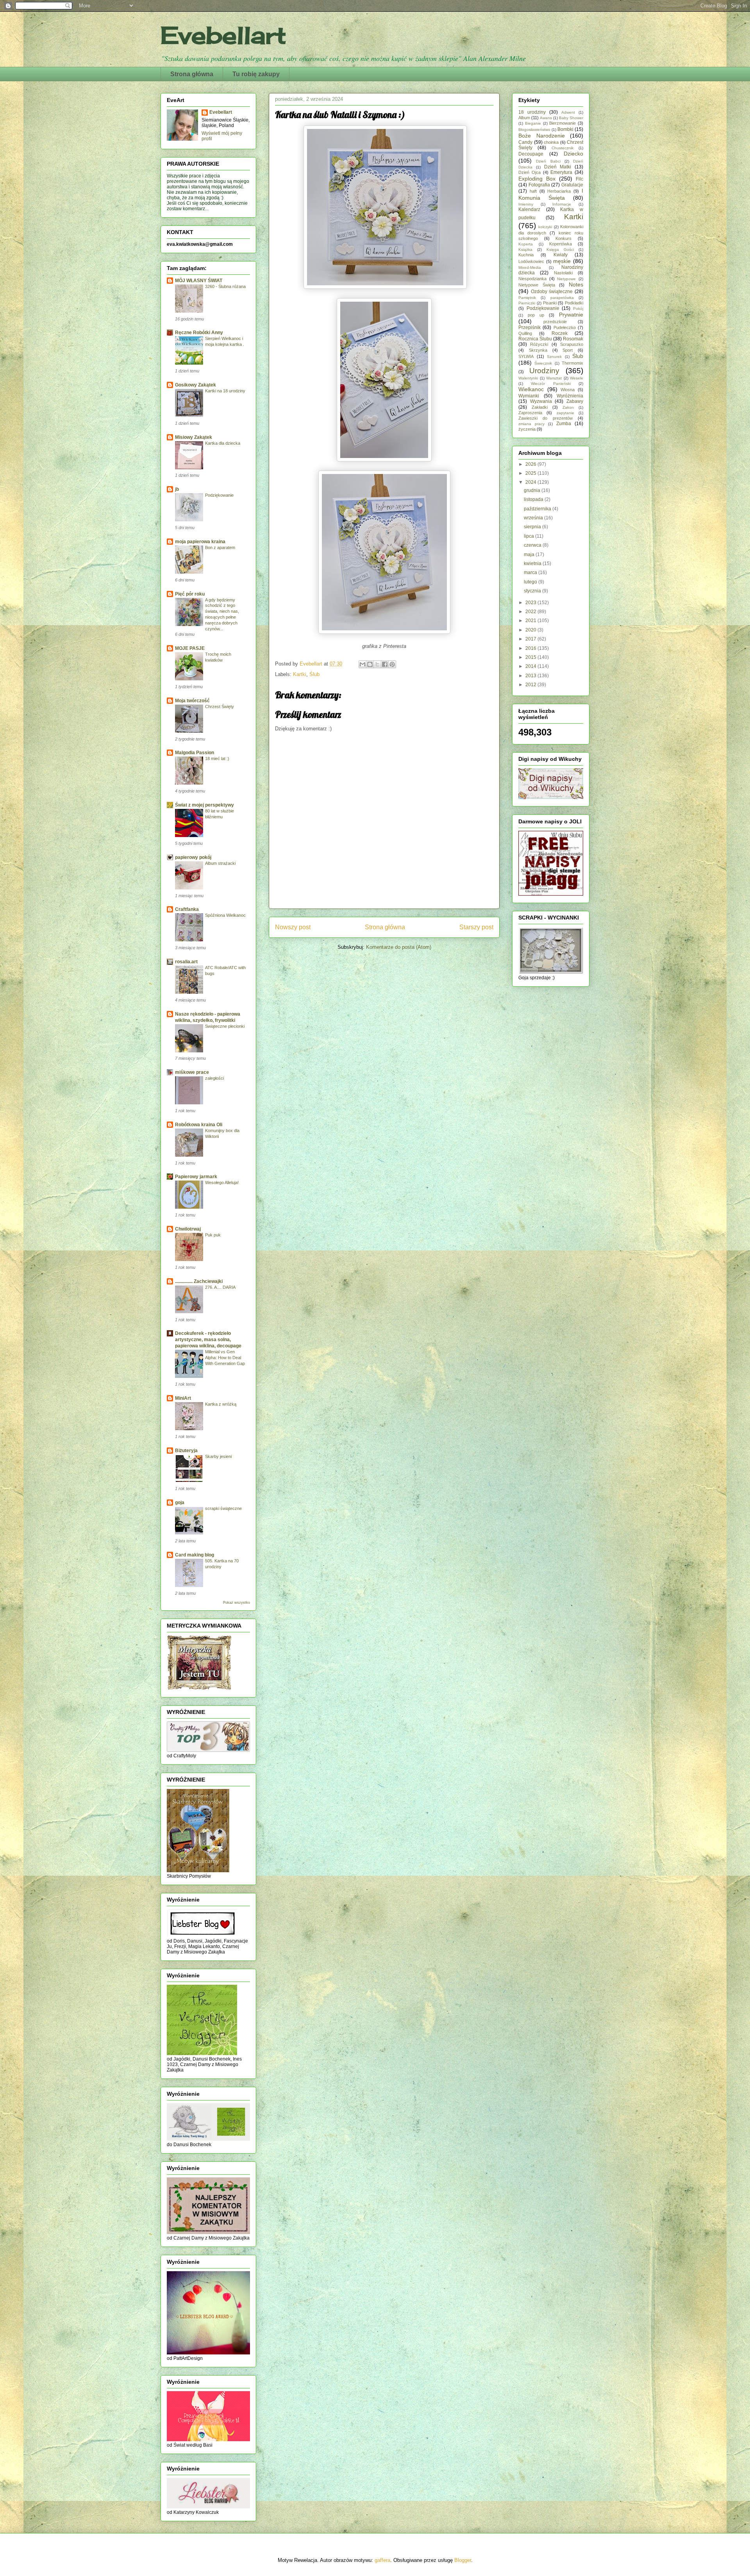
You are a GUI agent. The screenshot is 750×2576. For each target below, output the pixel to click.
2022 (531, 612)
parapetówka (562, 298)
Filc (579, 179)
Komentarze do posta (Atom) (399, 947)
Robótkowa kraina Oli (199, 1125)
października (538, 509)
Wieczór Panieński (551, 384)
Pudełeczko (565, 327)
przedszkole (555, 322)
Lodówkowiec (531, 261)
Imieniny (526, 204)
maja (530, 555)
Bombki (565, 129)
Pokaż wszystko (237, 1603)
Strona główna (192, 74)
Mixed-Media (530, 267)
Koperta (526, 244)
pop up (536, 315)
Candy (525, 142)
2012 (531, 685)
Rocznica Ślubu (535, 339)
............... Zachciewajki (199, 1281)
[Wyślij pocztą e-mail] (362, 664)
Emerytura (561, 172)
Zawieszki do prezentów (546, 418)
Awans (546, 118)
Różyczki (539, 344)
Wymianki (529, 396)
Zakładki (540, 407)
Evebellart (223, 35)
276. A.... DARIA (220, 1287)
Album (524, 118)
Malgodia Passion (195, 753)
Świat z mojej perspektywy (204, 805)
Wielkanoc (531, 389)
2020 (531, 630)
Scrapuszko (572, 344)
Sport (568, 350)
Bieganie (533, 123)
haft (533, 191)
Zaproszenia (530, 413)
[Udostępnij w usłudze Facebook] (385, 664)
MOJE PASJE (190, 648)
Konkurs (563, 238)
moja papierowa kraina (200, 542)
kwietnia (533, 563)
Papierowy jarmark (196, 1177)
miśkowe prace (192, 1072)
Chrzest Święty (220, 707)
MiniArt (183, 1398)
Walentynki (528, 378)
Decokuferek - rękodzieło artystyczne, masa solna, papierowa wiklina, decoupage (208, 1340)
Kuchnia (526, 255)
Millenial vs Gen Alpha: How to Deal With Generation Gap (225, 1358)
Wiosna (568, 390)
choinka (551, 142)
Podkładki (574, 303)
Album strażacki (220, 863)
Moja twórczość (192, 701)
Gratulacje (572, 185)
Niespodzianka (532, 279)
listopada (534, 499)
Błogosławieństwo (534, 130)
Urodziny (544, 371)
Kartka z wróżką (221, 1404)
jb (177, 489)
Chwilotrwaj (188, 1229)
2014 (531, 666)
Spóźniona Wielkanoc (225, 915)
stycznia (533, 591)
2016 (531, 648)
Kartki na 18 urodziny (225, 391)
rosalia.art (186, 962)
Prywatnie (571, 315)
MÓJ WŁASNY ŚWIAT (199, 281)
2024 (531, 482)
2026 (531, 464)
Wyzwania (541, 401)
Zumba (564, 424)
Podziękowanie (219, 495)
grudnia (533, 490)
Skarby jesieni (218, 1456)
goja (180, 1503)
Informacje (562, 204)
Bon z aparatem (220, 547)
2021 (531, 621)
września (534, 518)
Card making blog (195, 1555)
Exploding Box (537, 179)
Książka (525, 250)
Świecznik (543, 363)
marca (531, 572)
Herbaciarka (559, 191)
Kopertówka (561, 244)
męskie (562, 261)
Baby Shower (571, 118)
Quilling (525, 333)
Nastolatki (563, 273)
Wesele (577, 378)
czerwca (533, 545)
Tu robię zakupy (256, 74)
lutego (531, 582)
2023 (531, 603)
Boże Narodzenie (542, 136)
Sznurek (554, 357)
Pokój (578, 309)
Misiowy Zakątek (194, 437)
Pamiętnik (527, 298)
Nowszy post (293, 927)
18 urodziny (532, 112)
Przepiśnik (529, 327)
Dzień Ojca (529, 172)
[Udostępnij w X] (377, 664)
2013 (531, 676)
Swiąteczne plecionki (225, 1026)
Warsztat (554, 378)
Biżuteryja (186, 1451)
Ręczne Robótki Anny (199, 333)
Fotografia (539, 185)
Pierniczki (527, 303)
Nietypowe (566, 279)
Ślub (314, 674)
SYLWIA (526, 356)
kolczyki (545, 227)
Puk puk (213, 1235)
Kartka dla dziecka (223, 443)
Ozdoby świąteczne (552, 292)
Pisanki (550, 303)
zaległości (214, 1078)
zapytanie (565, 413)
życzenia (527, 429)
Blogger (463, 2560)
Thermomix (572, 363)
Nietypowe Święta (537, 285)
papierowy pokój (193, 857)
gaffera (382, 2560)
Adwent (568, 112)
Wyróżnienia (570, 396)
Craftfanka (187, 909)
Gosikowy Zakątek (196, 385)
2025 (531, 473)
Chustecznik (562, 148)
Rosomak (573, 339)
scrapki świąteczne (223, 1508)
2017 (531, 639)
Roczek (560, 333)
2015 (531, 657)
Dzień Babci (548, 161)
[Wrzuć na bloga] (370, 664)
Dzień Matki (558, 167)
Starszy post (476, 927)
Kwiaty (561, 255)
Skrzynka (538, 350)
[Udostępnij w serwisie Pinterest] (392, 664)
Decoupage (531, 154)
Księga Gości (560, 250)
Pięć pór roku (190, 594)
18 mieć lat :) (217, 758)
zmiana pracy (531, 424)
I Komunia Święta (551, 194)
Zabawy (575, 401)
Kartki (300, 674)
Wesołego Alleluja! (222, 1182)
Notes (576, 284)
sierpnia (533, 527)
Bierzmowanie (562, 123)
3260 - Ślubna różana (225, 286)
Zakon (568, 407)
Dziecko (573, 154)
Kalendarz (529, 209)
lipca (529, 536)
